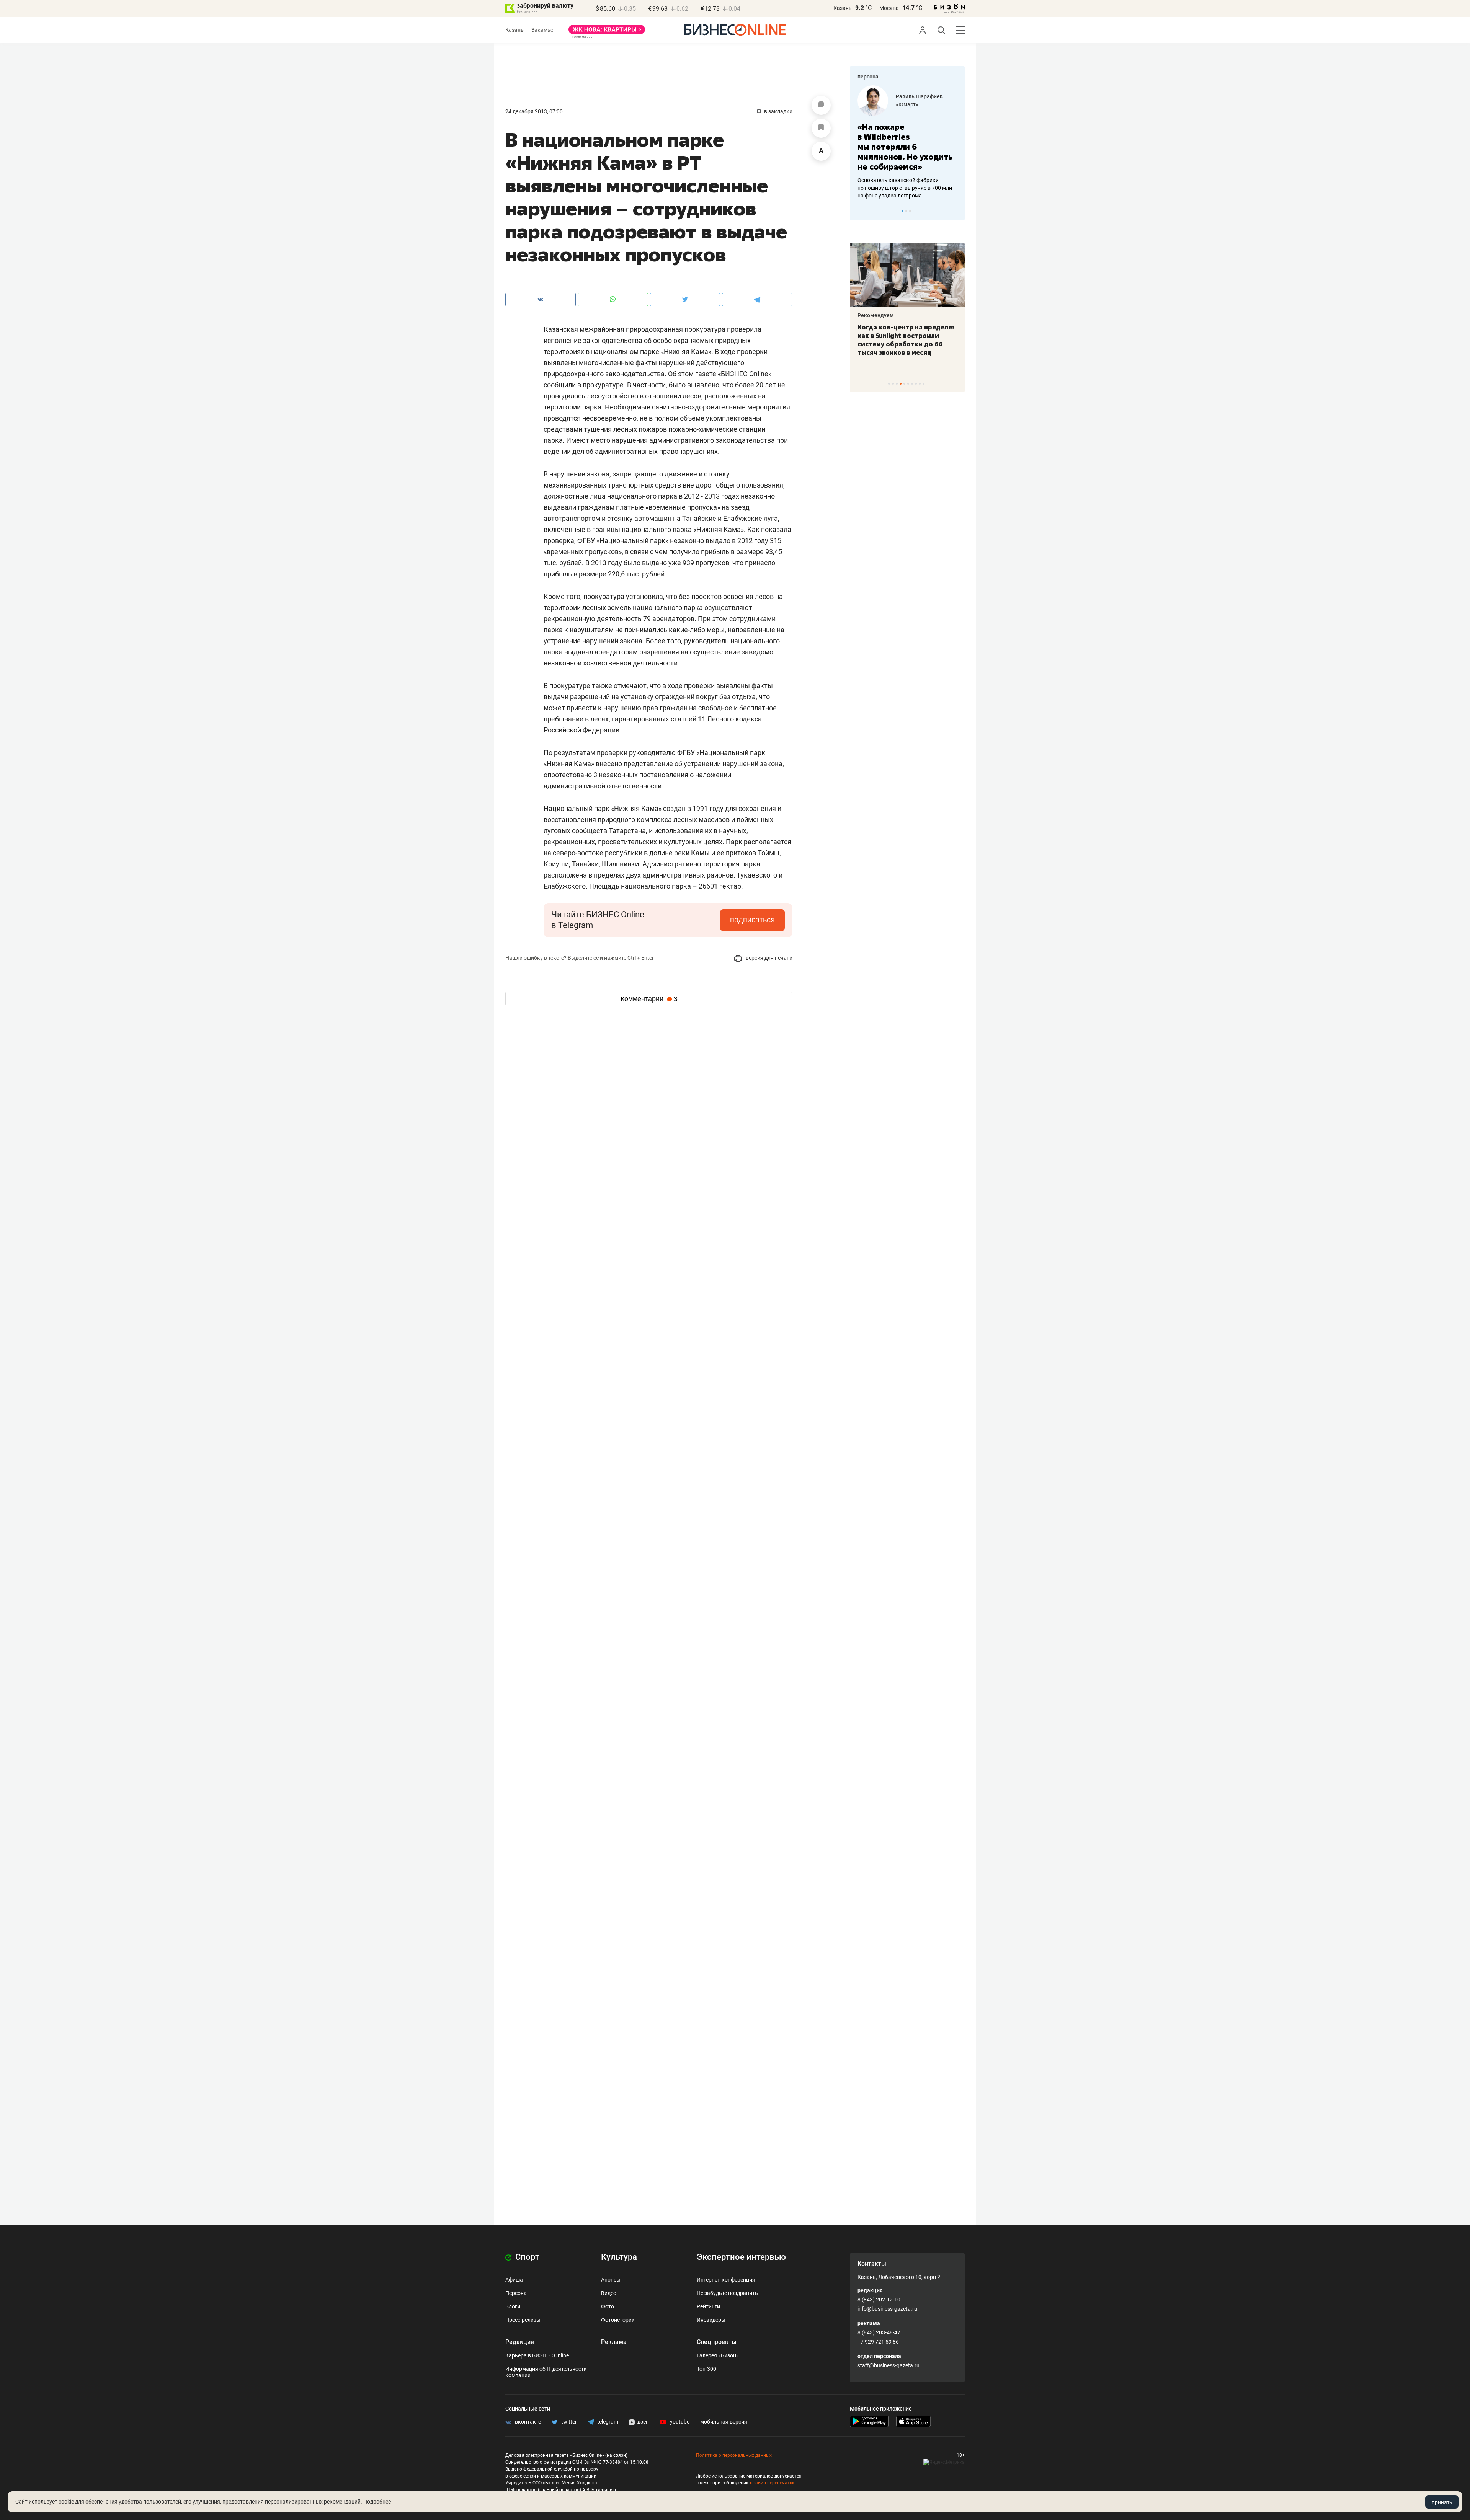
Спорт (526, 2257)
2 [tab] (906, 211)
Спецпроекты (717, 2342)
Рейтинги (708, 2306)
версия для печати (768, 958)
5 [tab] (904, 384)
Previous (861, 211)
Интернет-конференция (726, 2280)
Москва (889, 8)
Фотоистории (618, 2320)
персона (868, 77)
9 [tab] (920, 384)
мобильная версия (724, 2422)
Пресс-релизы (523, 2320)
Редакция (520, 2342)
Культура (619, 2257)
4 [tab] (901, 384)
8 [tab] (916, 384)
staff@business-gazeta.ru (889, 2365)
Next (956, 211)
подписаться (752, 920)
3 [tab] (910, 211)
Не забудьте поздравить (727, 2293)
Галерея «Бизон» (718, 2355)
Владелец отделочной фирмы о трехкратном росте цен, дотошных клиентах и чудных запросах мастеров (906, 178)
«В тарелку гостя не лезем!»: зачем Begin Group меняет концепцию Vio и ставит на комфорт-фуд (905, 340)
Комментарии (649, 999)
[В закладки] (821, 128)
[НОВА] (607, 32)
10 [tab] (924, 384)
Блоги (513, 2306)
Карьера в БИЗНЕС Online (537, 2355)
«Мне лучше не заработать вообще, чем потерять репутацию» (904, 142)
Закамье (542, 30)
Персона (516, 2293)
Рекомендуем (876, 315)
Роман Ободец (915, 96)
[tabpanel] (907, 137)
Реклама (614, 2342)
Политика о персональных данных (734, 2455)
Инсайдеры (711, 2320)
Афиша (514, 2280)
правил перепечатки (772, 2483)
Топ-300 (706, 2369)
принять (1442, 2502)
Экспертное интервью (741, 2257)
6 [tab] (908, 384)
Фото (608, 2306)
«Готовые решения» (921, 104)
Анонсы (611, 2280)
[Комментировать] (821, 105)
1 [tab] (902, 211)
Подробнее (377, 2502)
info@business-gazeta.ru (887, 2309)
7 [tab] (912, 384)
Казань (843, 8)
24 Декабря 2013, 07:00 (534, 111)
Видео (609, 2293)
